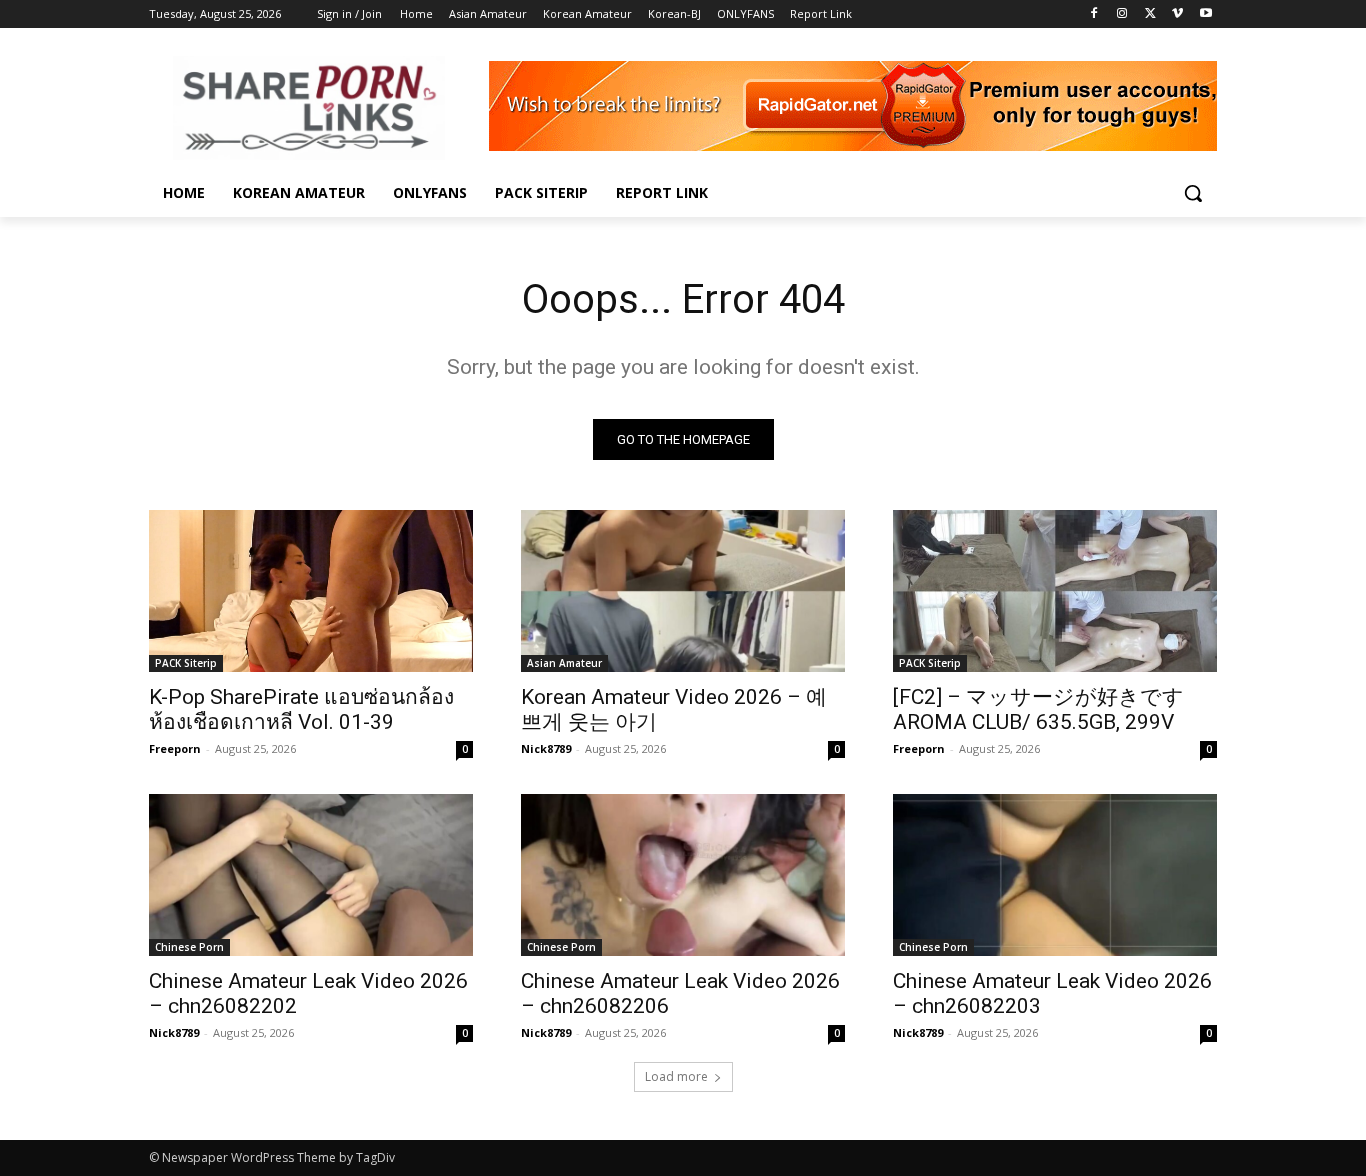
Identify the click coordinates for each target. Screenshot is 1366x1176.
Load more (676, 1076)
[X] (1150, 14)
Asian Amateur (564, 663)
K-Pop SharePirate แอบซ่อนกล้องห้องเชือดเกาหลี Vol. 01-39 (301, 709)
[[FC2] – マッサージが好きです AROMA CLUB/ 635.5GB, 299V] (1055, 591)
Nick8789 (546, 748)
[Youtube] (1205, 14)
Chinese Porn (189, 947)
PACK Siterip (186, 663)
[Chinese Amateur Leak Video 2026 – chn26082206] (683, 875)
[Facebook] (1094, 14)
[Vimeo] (1177, 14)
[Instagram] (1122, 14)
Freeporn (175, 748)
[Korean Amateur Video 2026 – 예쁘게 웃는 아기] (683, 591)
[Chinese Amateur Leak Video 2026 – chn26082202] (311, 875)
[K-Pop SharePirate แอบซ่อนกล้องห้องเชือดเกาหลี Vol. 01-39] (311, 591)
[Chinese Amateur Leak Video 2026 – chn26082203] (1055, 875)
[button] (1193, 193)
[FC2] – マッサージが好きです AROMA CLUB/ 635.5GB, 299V (1038, 709)
